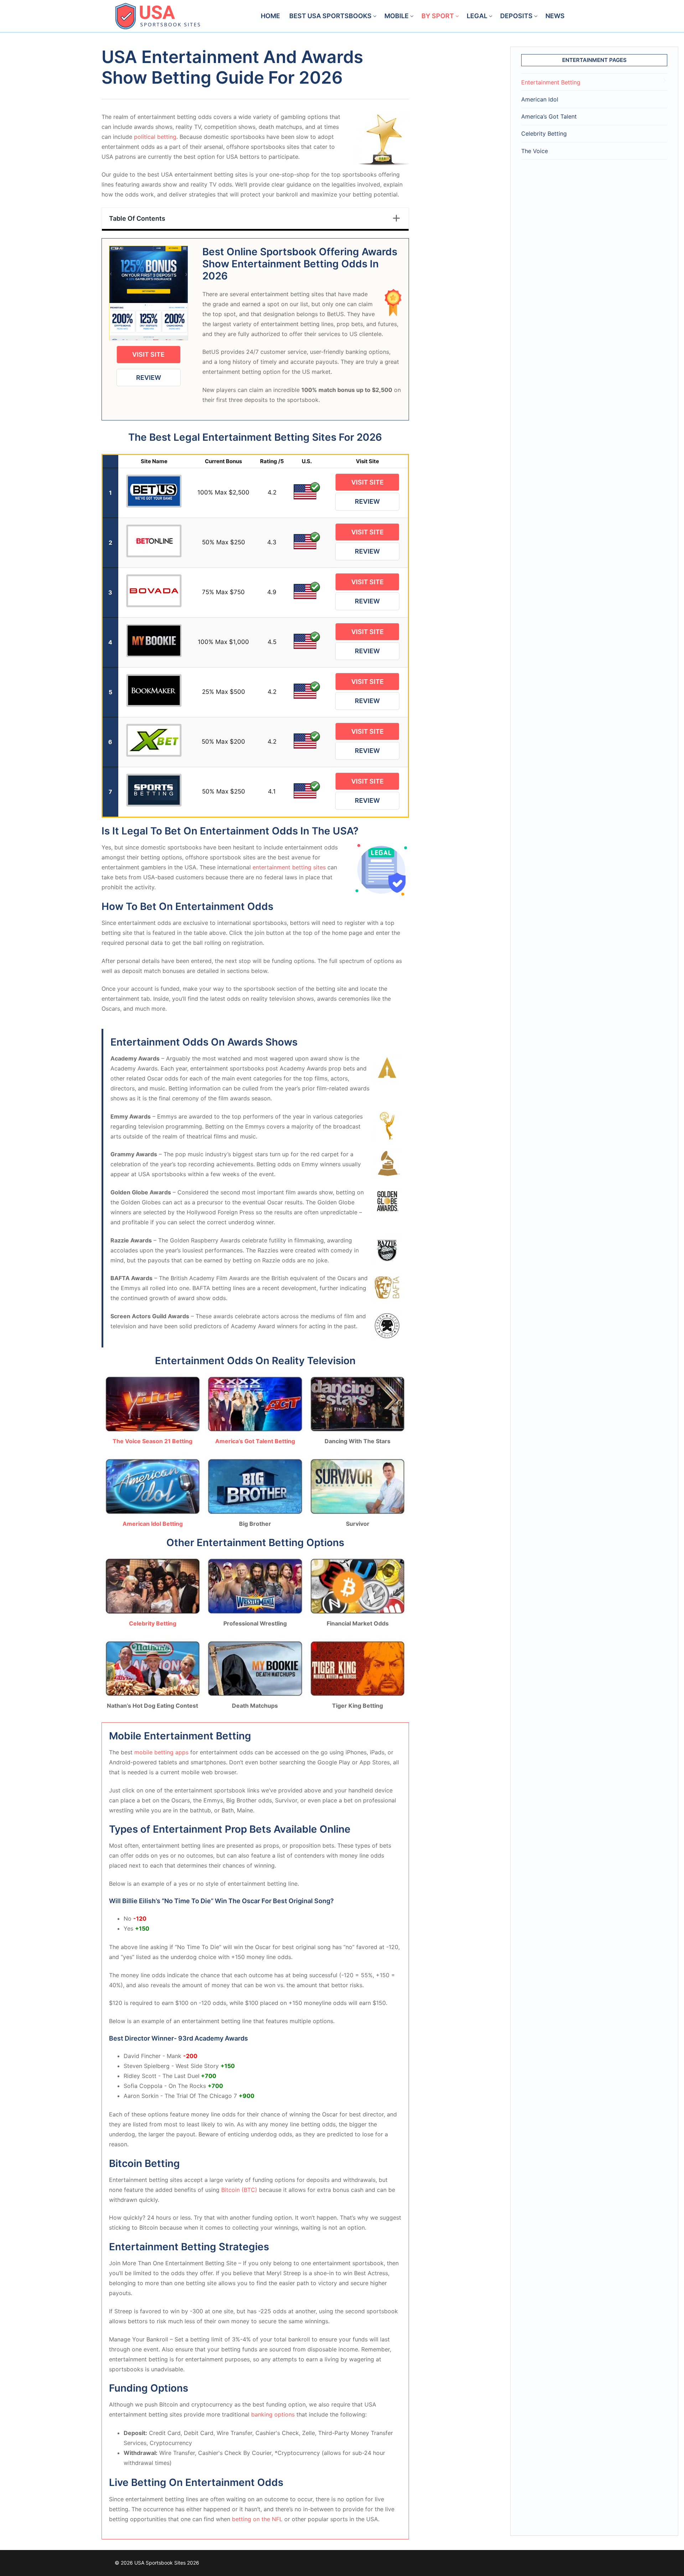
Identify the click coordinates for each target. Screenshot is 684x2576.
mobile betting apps (161, 1752)
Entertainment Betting (551, 82)
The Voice (535, 151)
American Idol (540, 99)
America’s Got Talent (549, 116)
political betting (155, 137)
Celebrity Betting (544, 133)
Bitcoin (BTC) (239, 2190)
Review (149, 378)
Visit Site (148, 354)
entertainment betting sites (289, 867)
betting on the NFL (257, 2519)
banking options (273, 2414)
